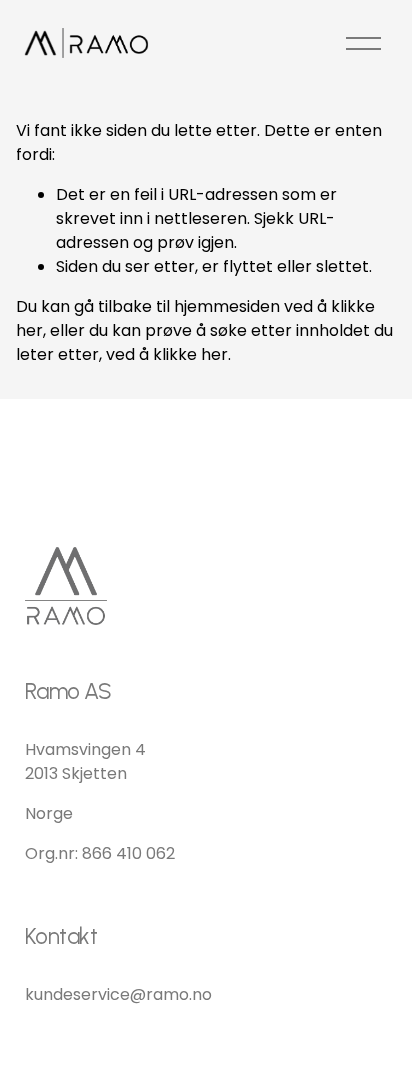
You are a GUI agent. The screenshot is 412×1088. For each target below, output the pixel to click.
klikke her (190, 354)
